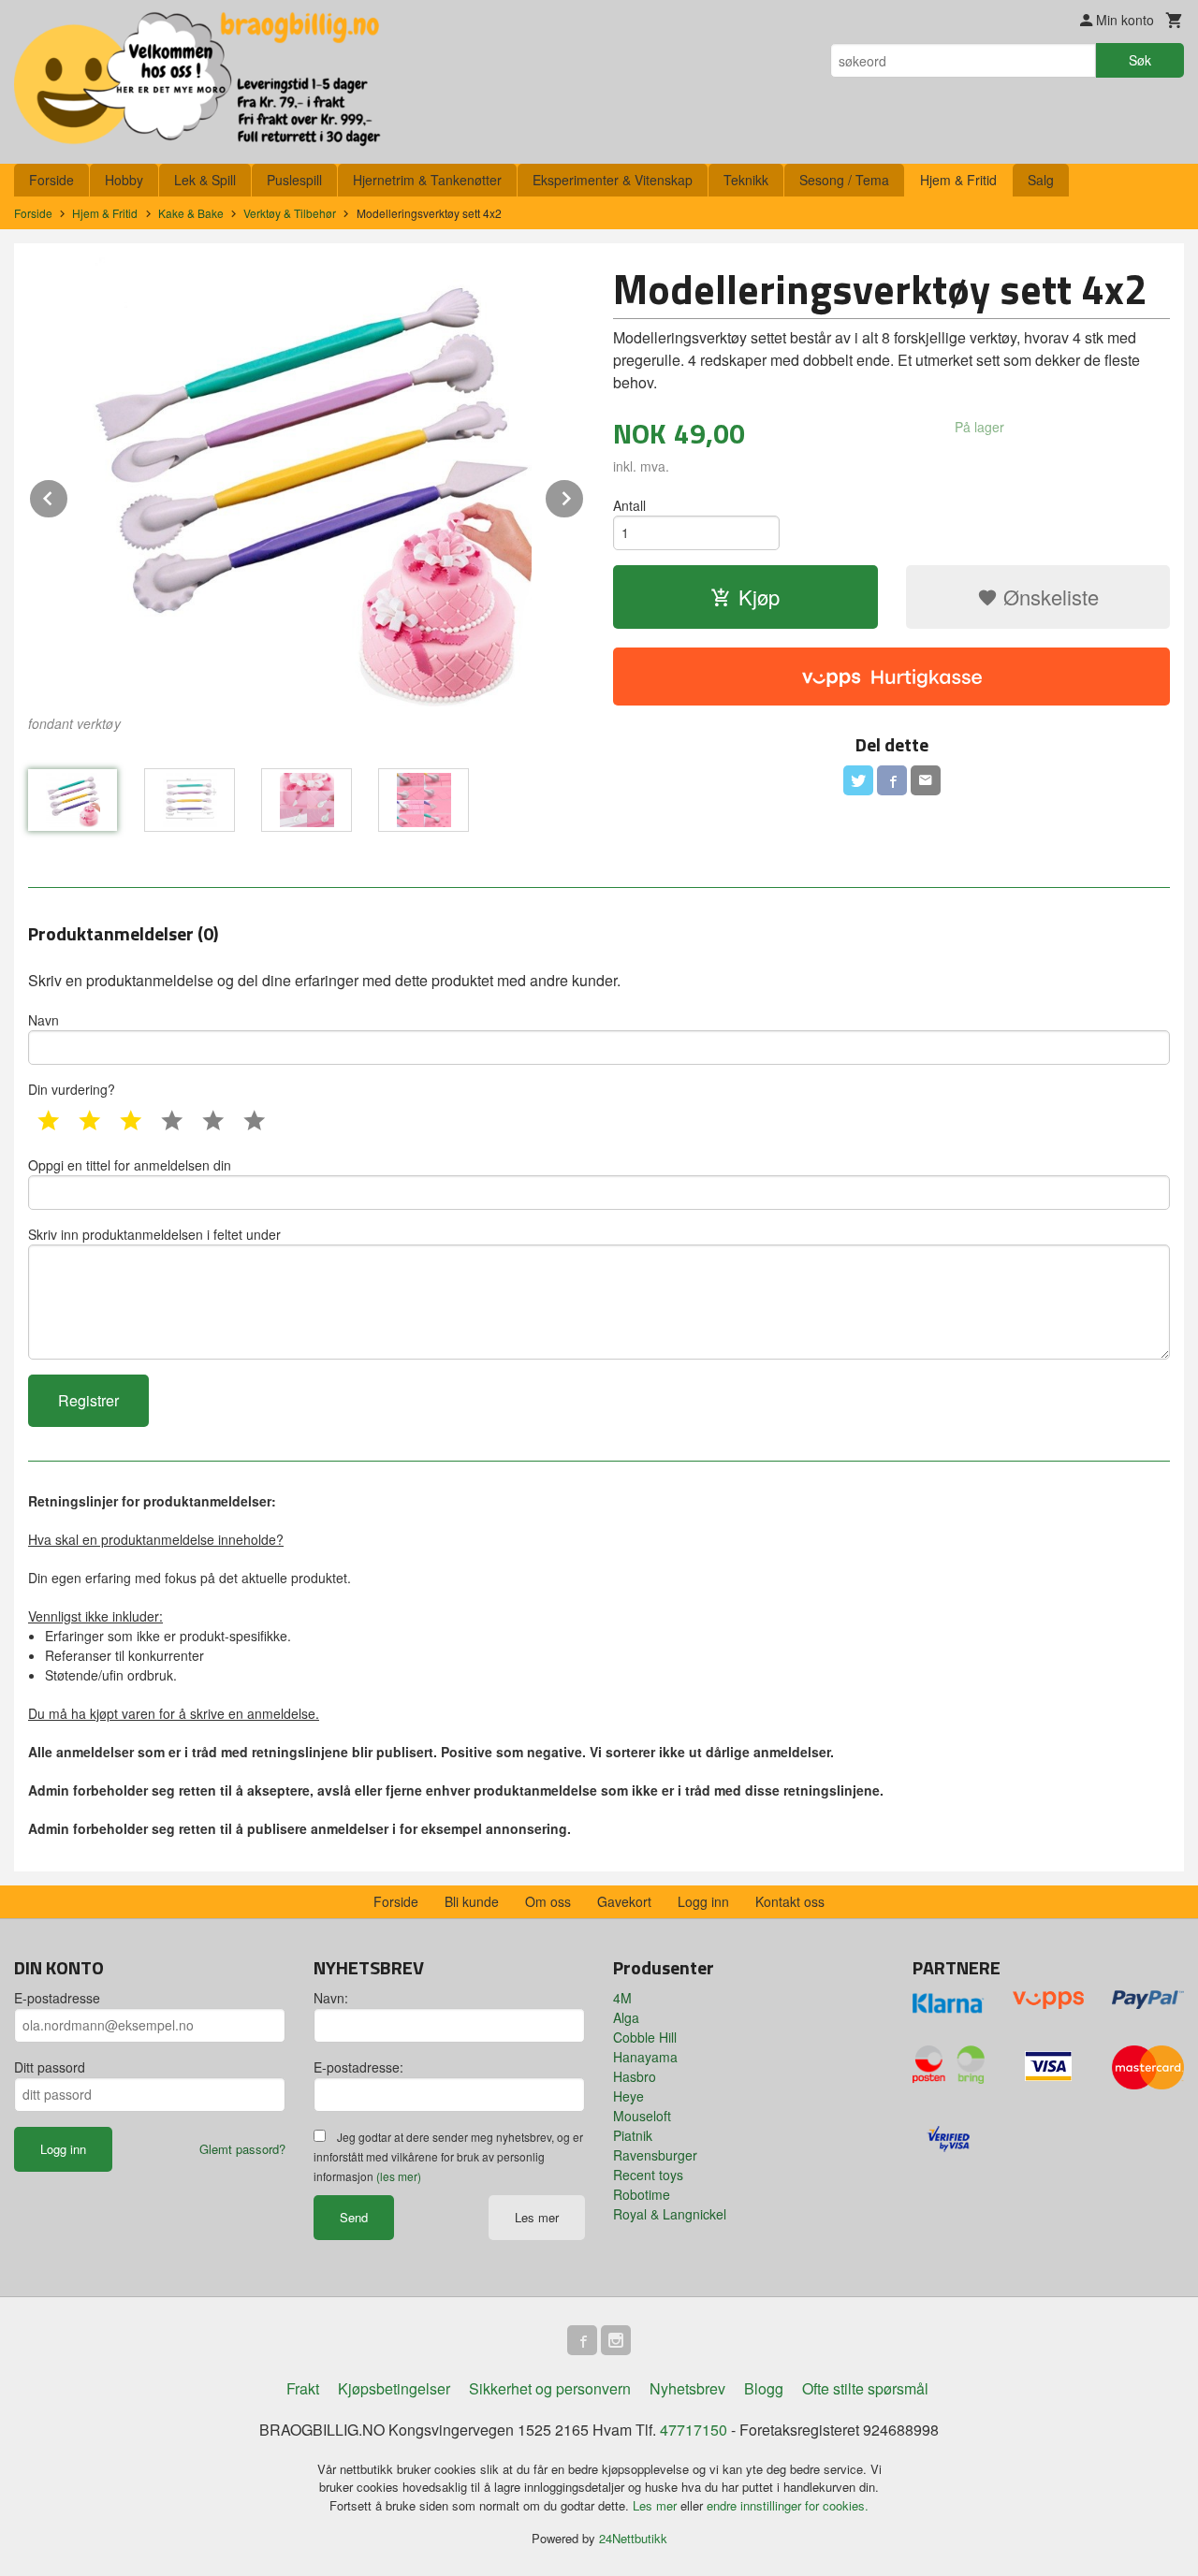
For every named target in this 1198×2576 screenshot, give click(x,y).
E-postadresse (57, 1998)
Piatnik (633, 2135)
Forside (51, 180)
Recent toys (648, 2175)
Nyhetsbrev (687, 2388)
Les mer (537, 2217)
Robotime (642, 2194)
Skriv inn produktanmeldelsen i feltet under (154, 1234)
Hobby (124, 180)
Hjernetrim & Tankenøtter (427, 180)
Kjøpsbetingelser (394, 2388)
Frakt (303, 2388)
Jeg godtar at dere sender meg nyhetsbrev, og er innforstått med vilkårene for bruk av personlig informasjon (448, 2156)
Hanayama (645, 2057)
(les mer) (399, 2176)
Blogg (764, 2388)
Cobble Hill (645, 2037)
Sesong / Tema (844, 180)
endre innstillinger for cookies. (788, 2505)
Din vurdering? (72, 1089)
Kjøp (759, 597)
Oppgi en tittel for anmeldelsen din (130, 1165)
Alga (626, 2017)
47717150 (694, 2430)
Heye (628, 2096)
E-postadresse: (358, 2067)
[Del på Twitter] (858, 780)
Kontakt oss (790, 1901)
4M (622, 1998)
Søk (1140, 60)
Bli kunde (472, 1901)
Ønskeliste (1048, 597)
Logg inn (703, 1901)
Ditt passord (50, 2067)
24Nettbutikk (633, 2538)
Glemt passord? (242, 2149)
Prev (68, 495)
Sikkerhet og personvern (550, 2388)
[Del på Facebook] (892, 780)
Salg (1041, 180)
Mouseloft (642, 2116)
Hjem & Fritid (958, 180)
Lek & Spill (205, 180)
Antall (629, 505)
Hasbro (635, 2076)
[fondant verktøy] (307, 482)
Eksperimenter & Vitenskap (613, 180)
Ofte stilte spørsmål (865, 2388)
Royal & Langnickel (670, 2214)
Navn (44, 1020)
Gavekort (624, 1901)
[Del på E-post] (926, 780)
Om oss (548, 1901)
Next (584, 495)
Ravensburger (655, 2155)
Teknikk (746, 180)
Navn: (331, 1998)
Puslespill (294, 180)
